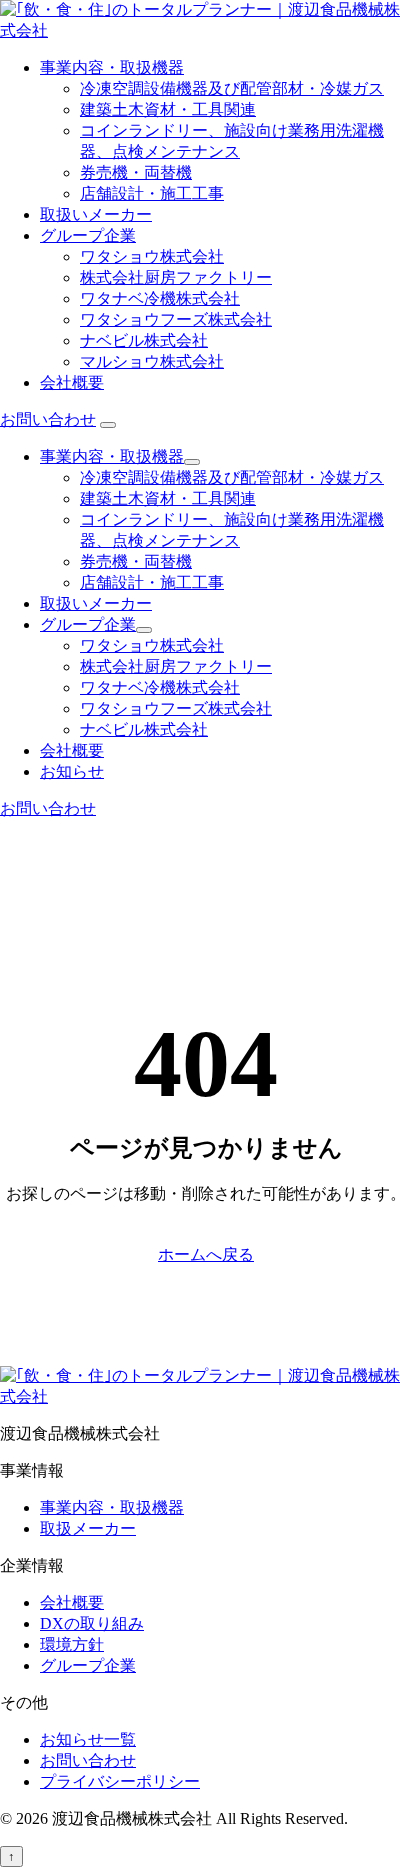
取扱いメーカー (96, 214)
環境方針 (72, 1644)
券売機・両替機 (136, 172)
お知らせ (72, 771)
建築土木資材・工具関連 (168, 109)
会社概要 (72, 382)
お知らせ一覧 (88, 1739)
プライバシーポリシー (120, 1781)
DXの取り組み (92, 1623)
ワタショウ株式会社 (152, 256)
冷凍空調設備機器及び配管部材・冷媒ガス (232, 88)
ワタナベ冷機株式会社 (160, 298)
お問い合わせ (48, 419)
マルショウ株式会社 (152, 361)
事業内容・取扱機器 (112, 67)
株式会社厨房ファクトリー (176, 277)
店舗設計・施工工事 (152, 193)
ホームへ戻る (206, 1254)
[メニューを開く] (108, 425)
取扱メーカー (88, 1528)
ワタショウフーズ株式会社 (176, 319)
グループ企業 (88, 235)
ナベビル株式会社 (144, 340)
